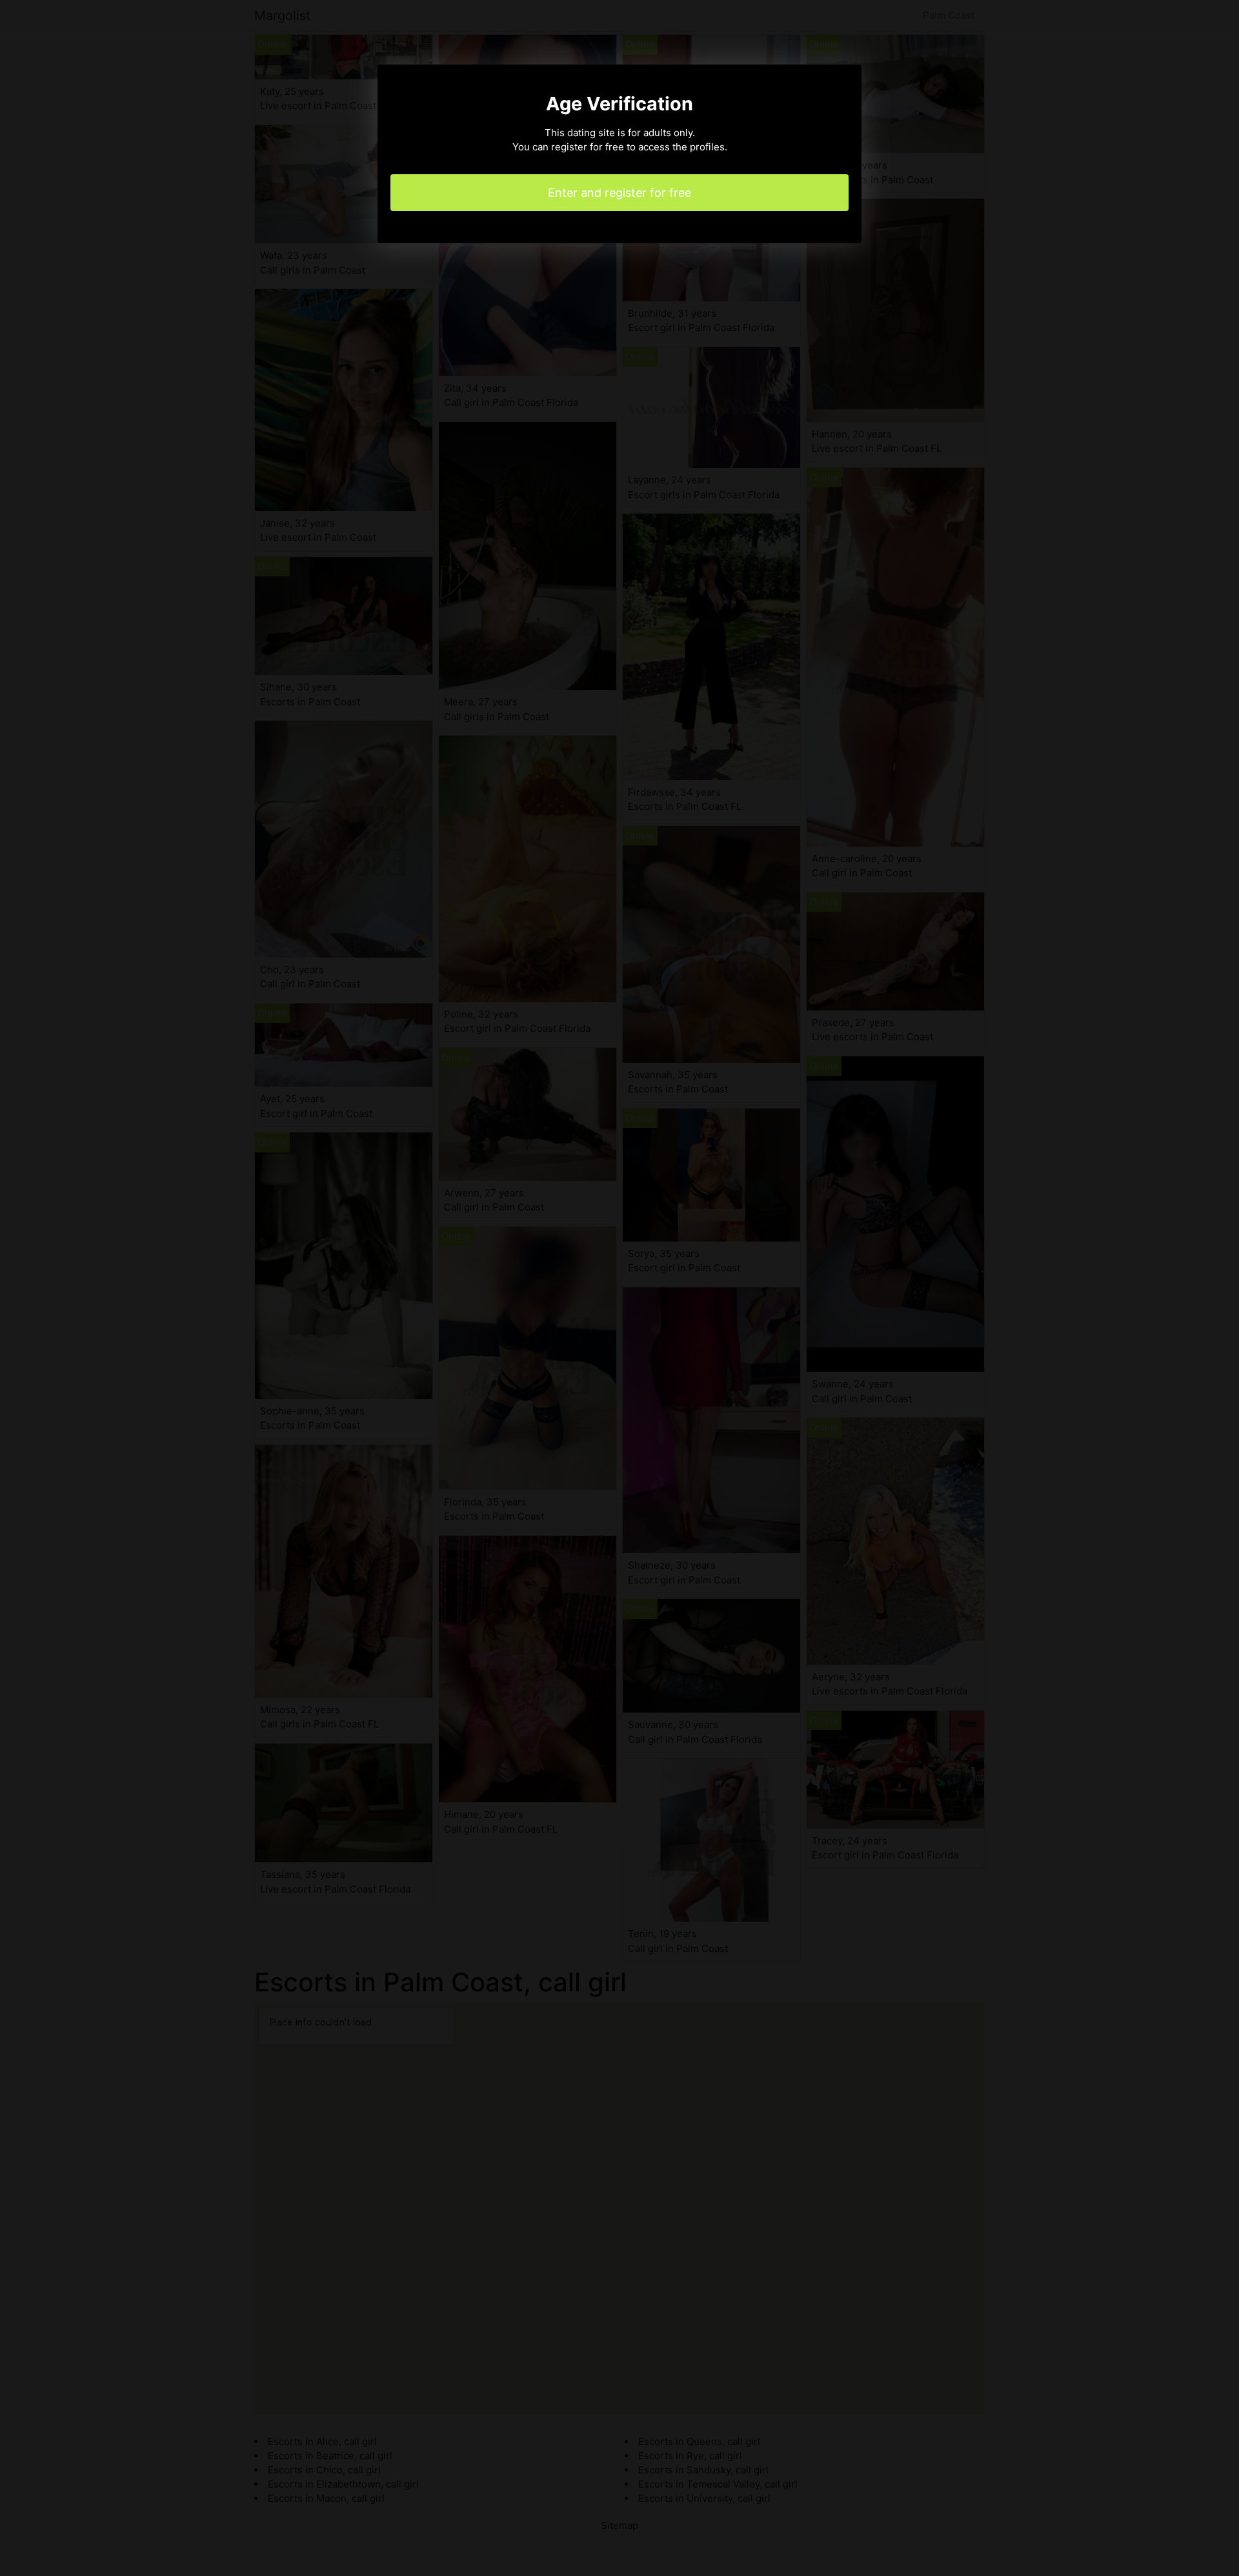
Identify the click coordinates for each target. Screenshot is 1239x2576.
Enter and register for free (619, 193)
